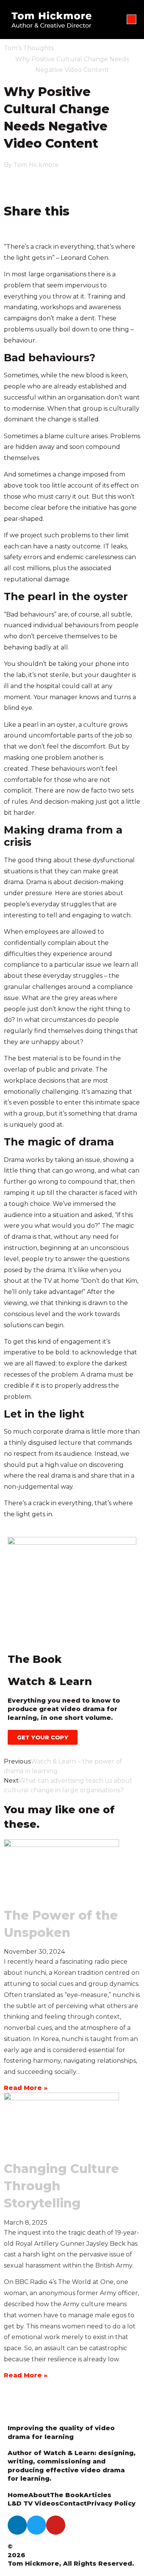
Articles (98, 2495)
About (39, 2495)
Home (18, 2495)
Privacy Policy (111, 2503)
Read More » (26, 2088)
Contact (73, 2503)
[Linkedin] (17, 2525)
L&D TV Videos (33, 2503)
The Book (67, 2495)
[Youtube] (56, 2525)
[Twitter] (36, 2525)
